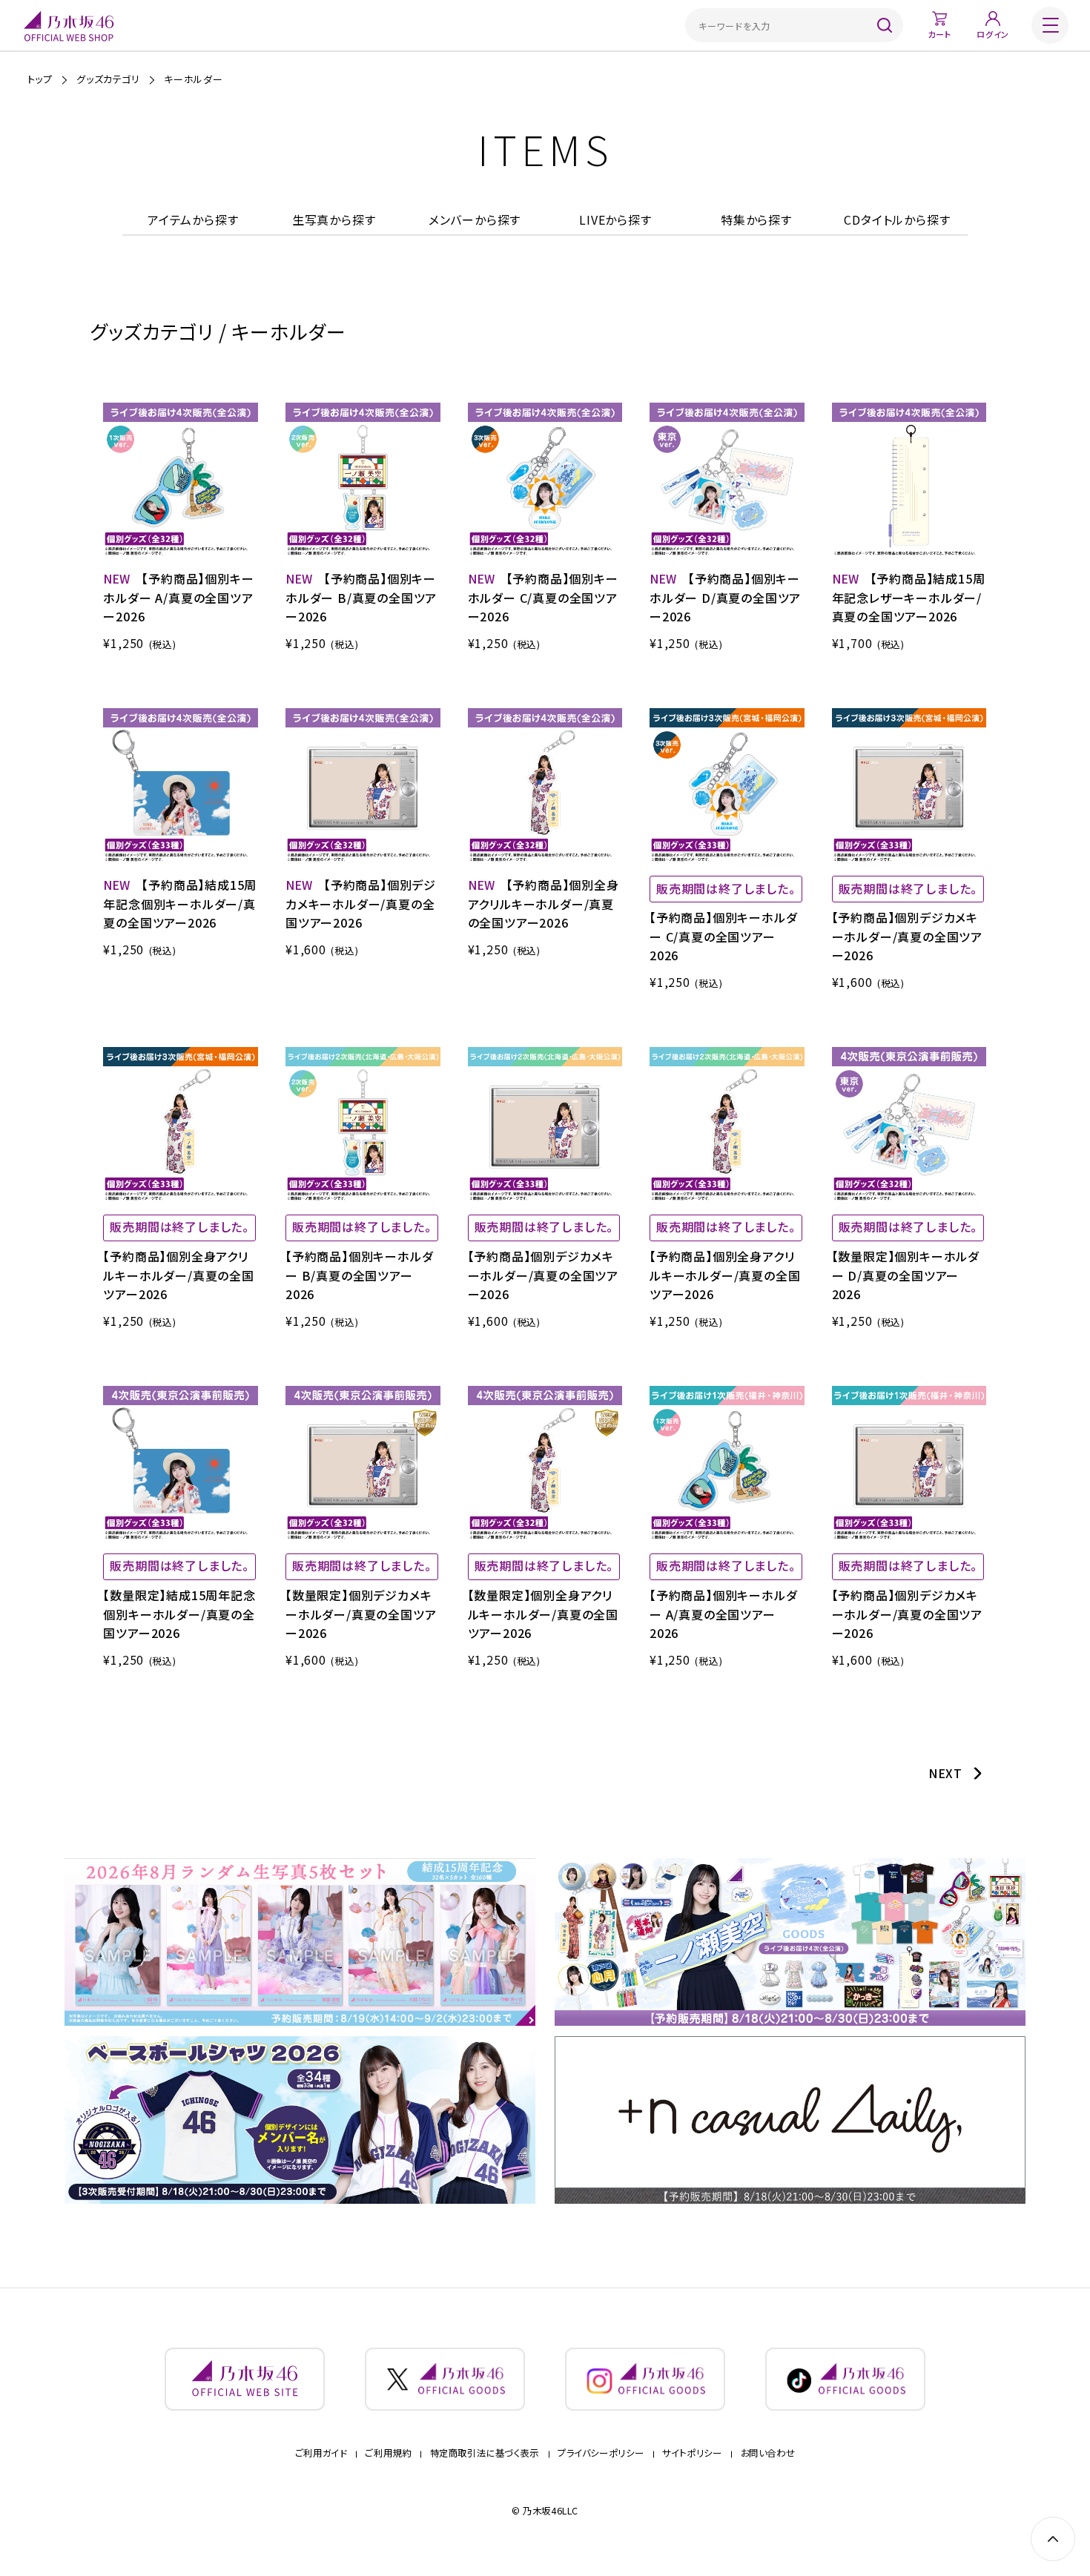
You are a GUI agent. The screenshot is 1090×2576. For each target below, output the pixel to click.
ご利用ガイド (321, 2453)
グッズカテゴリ (108, 79)
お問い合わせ (768, 2453)
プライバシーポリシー (601, 2453)
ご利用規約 (388, 2453)
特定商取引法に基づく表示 (485, 2453)
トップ (40, 79)
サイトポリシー (692, 2453)
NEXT (945, 1773)
